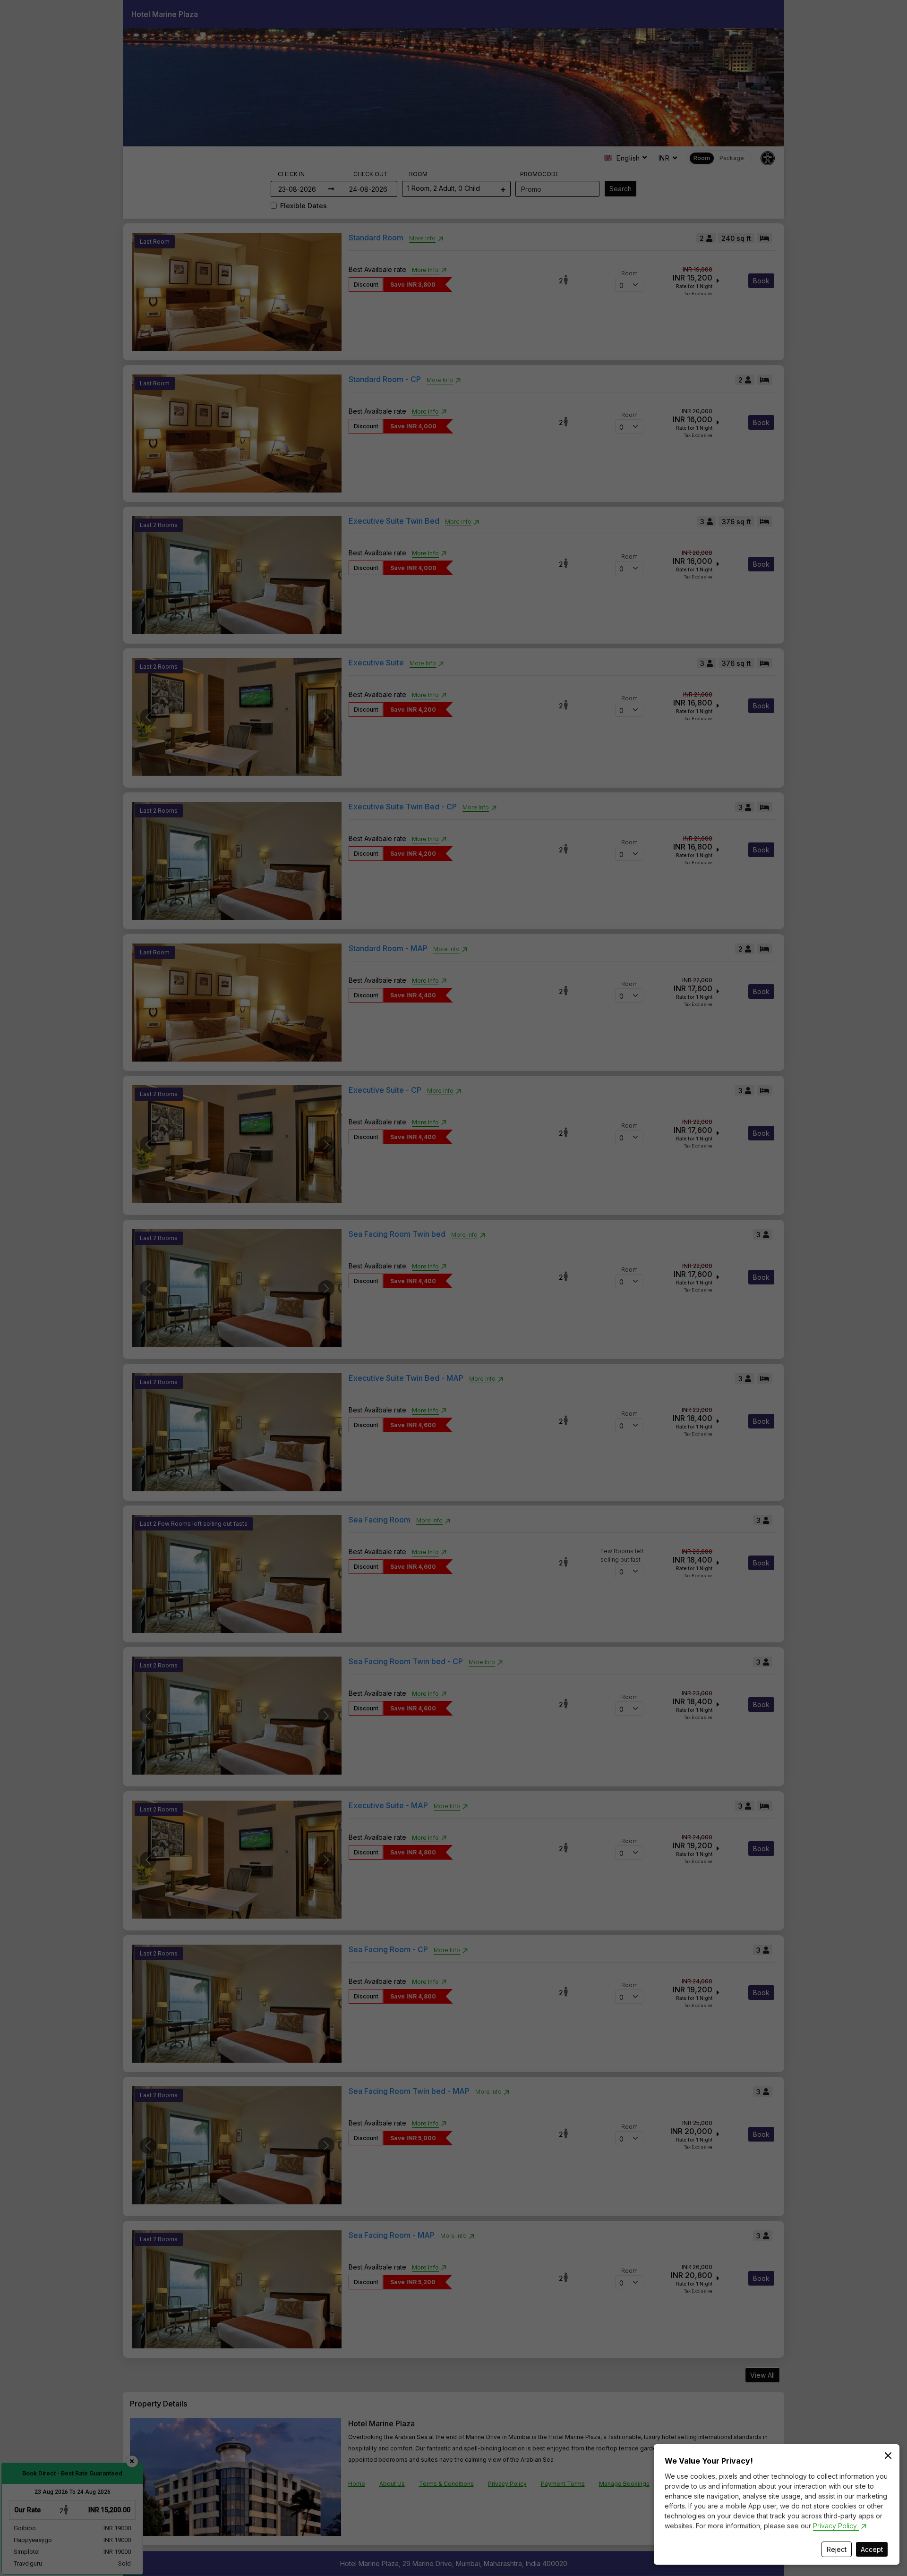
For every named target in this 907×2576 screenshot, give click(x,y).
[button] (453, 1288)
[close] (888, 2456)
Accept (872, 2549)
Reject (837, 2549)
